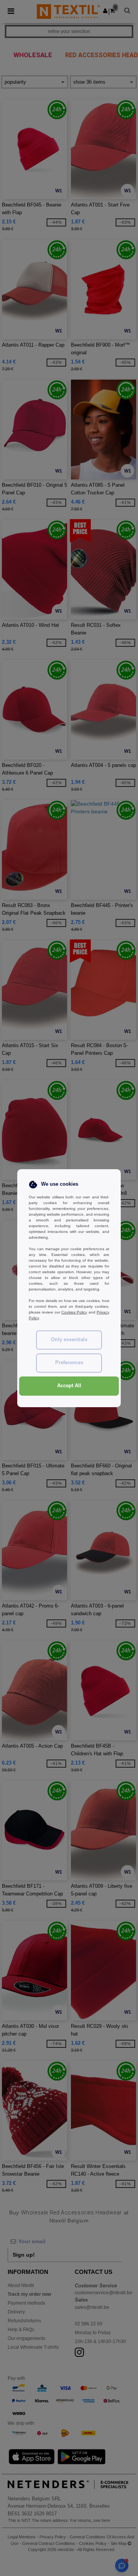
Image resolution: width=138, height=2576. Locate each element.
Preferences (69, 1363)
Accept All (69, 1386)
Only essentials (69, 1340)
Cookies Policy (74, 1312)
